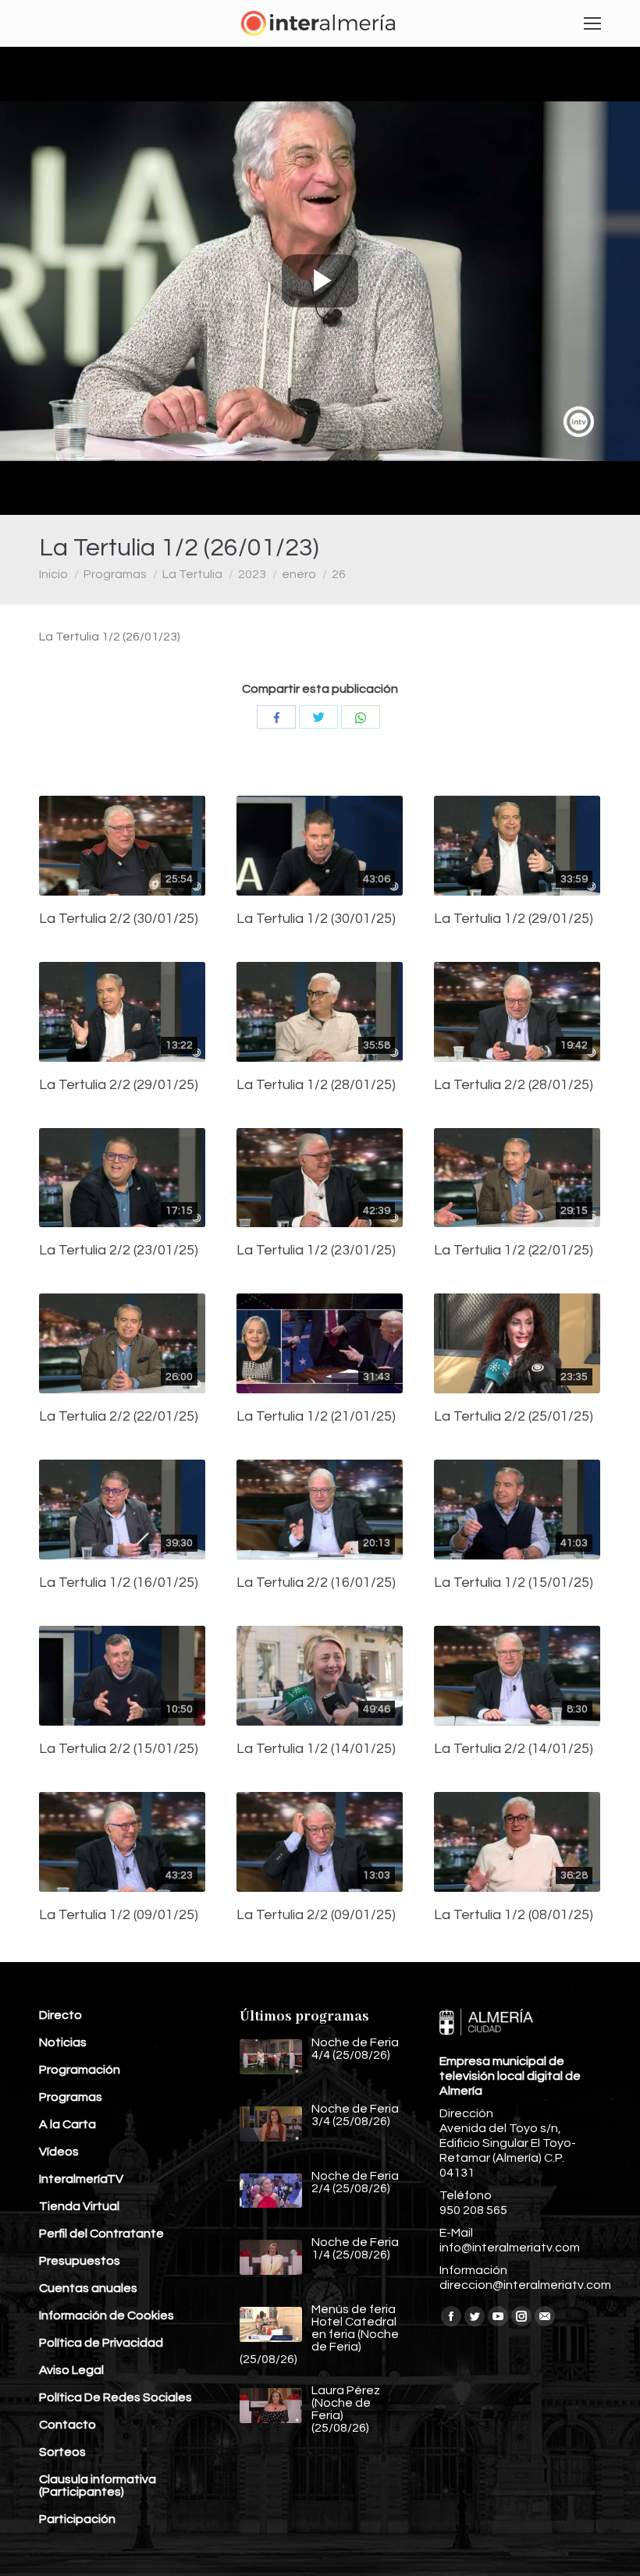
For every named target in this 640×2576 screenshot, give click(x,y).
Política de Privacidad (101, 2343)
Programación (80, 2070)
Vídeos (59, 2152)
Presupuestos (80, 2261)
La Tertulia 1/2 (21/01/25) (316, 1417)
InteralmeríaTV (81, 2179)
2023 (252, 574)
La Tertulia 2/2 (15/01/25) (119, 1749)
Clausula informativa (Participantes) (98, 2486)
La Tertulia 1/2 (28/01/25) (316, 1085)
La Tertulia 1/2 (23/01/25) (316, 1251)
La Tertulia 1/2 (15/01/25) (514, 1583)
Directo (60, 2015)
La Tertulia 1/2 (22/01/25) (514, 1251)
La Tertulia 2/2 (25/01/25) (514, 1417)
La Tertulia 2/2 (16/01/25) (316, 1583)
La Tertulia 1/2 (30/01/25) (316, 919)
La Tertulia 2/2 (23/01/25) (119, 1251)
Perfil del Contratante (101, 2234)
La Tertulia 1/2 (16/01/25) (119, 1583)
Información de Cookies (107, 2315)
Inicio (53, 574)
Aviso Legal (71, 2370)
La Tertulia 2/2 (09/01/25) (316, 1915)
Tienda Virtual (79, 2206)
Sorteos (62, 2452)
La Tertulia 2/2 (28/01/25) (514, 1085)
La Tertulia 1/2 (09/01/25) (119, 1915)
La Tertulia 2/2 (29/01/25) (119, 1085)
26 (339, 574)
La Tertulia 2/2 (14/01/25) (514, 1749)
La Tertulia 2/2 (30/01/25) (119, 919)
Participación (77, 2519)
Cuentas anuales (88, 2288)
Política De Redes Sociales (116, 2397)
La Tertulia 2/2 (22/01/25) (119, 1417)
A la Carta (68, 2124)
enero (299, 574)
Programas (115, 574)
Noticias (63, 2042)
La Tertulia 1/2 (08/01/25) (514, 1915)
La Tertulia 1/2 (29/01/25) (514, 919)
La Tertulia (192, 574)
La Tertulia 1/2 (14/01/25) (316, 1749)
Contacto (68, 2425)
